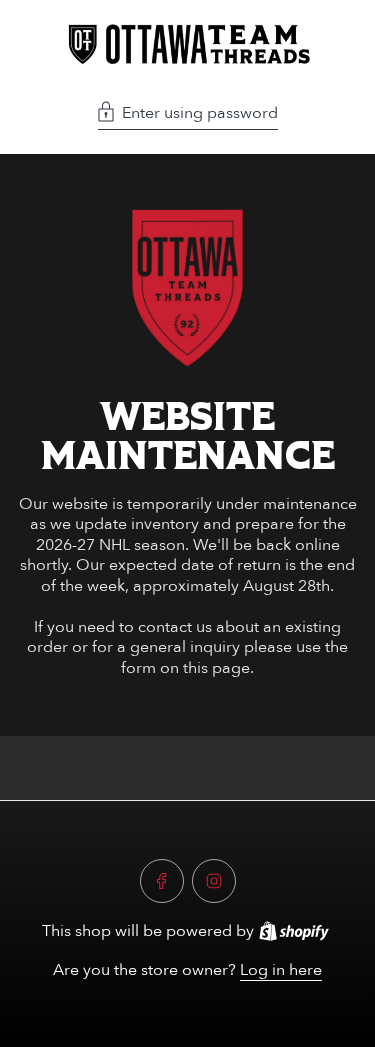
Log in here (281, 970)
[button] (188, 115)
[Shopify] (294, 931)
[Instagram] (214, 881)
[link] (188, 288)
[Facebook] (162, 881)
